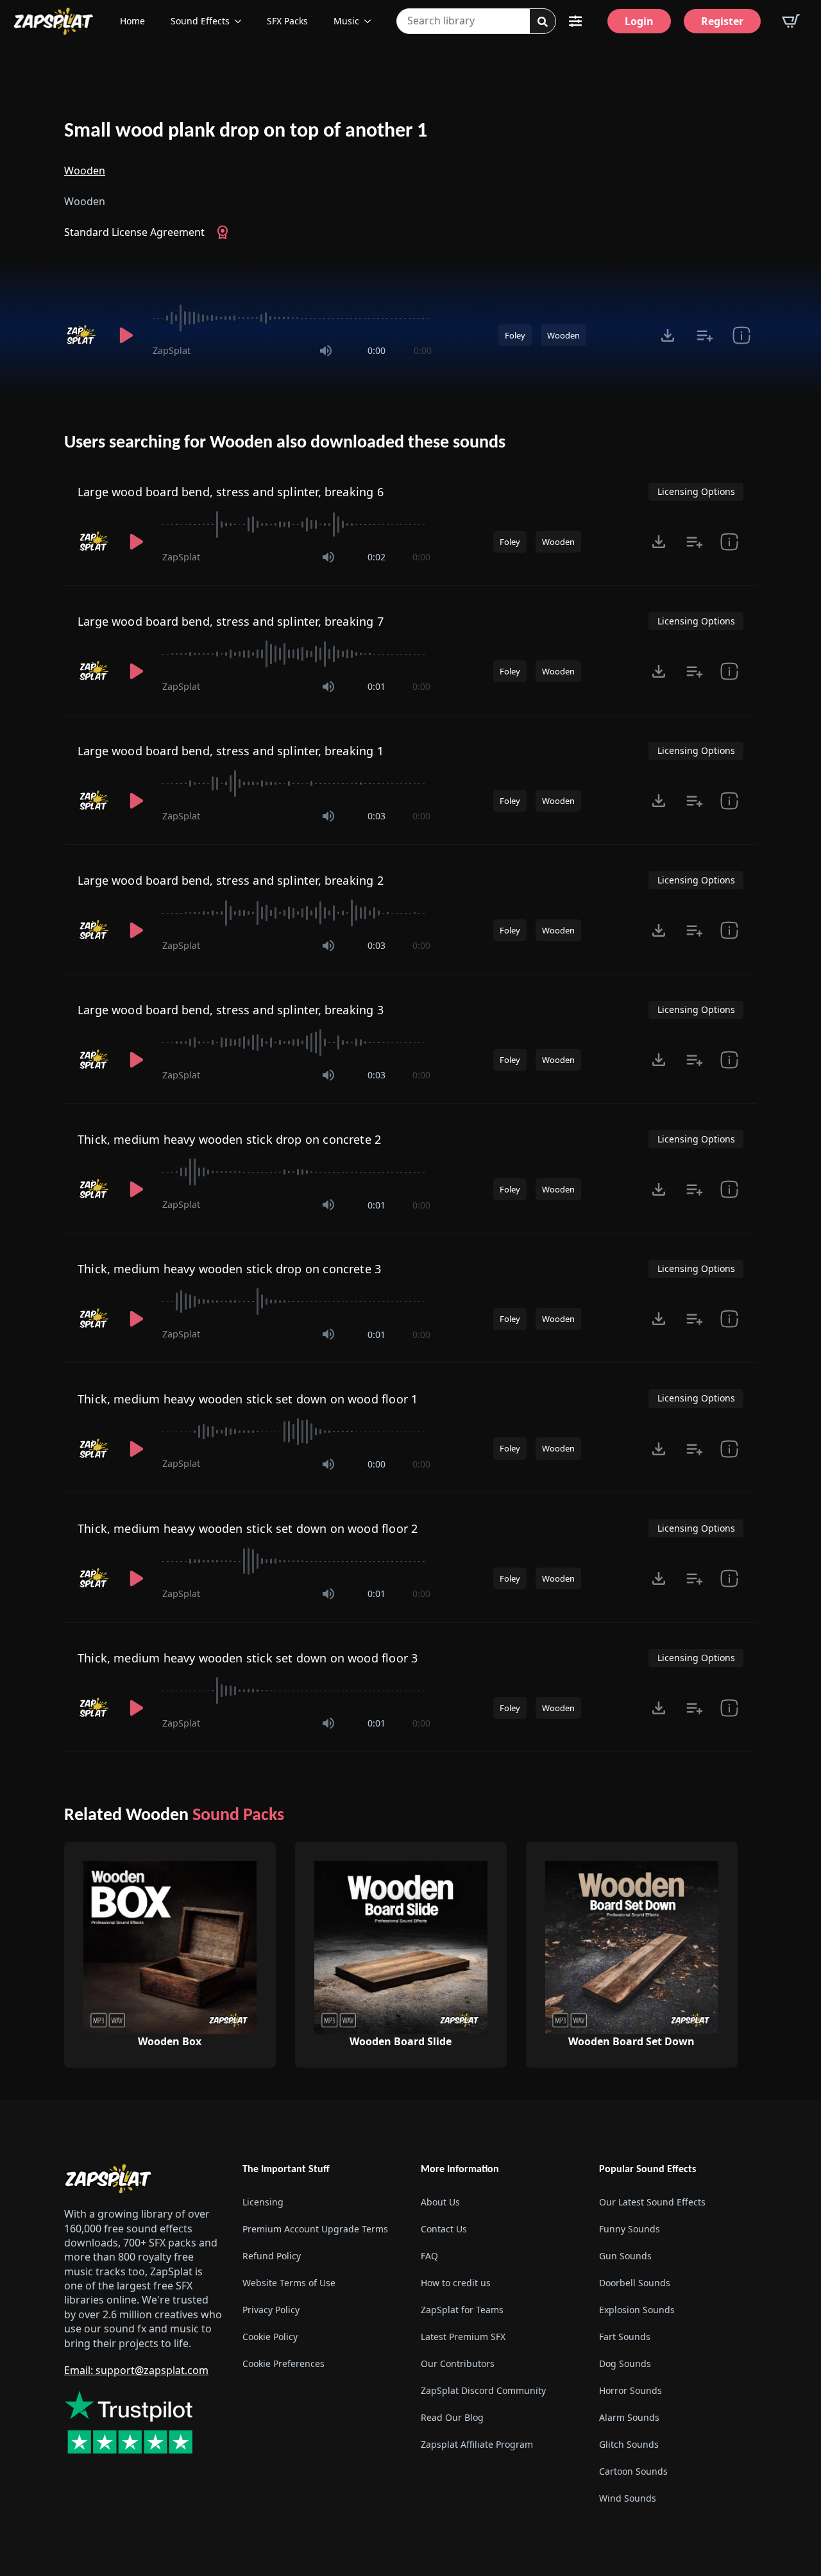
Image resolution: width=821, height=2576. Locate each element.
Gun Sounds (625, 2256)
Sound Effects (200, 21)
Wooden (85, 171)
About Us (440, 2202)
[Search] (543, 22)
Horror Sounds (631, 2390)
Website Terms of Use (289, 2283)
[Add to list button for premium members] (705, 335)
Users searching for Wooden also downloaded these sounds (285, 443)
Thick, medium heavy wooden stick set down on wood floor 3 (248, 1658)
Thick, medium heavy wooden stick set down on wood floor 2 (248, 1528)
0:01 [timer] (377, 686)
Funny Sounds (630, 2229)
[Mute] (326, 351)
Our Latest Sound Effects (652, 2202)
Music (346, 21)
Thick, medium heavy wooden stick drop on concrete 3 (229, 1269)
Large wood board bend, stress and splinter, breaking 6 (231, 492)
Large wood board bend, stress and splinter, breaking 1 (231, 751)
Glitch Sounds (629, 2444)
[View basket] (791, 21)
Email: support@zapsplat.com (136, 2370)
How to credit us (456, 2283)
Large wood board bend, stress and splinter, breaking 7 (231, 621)
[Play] (126, 335)
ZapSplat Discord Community (483, 2390)
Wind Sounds (628, 2498)
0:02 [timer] (377, 557)
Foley (515, 335)
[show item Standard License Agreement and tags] (741, 335)
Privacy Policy (271, 2310)
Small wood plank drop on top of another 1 (246, 131)
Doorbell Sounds (635, 2283)
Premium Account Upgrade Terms (315, 2229)
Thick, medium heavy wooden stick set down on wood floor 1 (248, 1399)
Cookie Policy (270, 2337)
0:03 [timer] (377, 816)
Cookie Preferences (284, 2363)
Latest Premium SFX (463, 2337)
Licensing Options (696, 491)
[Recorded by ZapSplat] (82, 335)
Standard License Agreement (134, 232)
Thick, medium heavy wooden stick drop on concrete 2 (229, 1139)
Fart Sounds (625, 2337)
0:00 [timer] (377, 350)
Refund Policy (272, 2256)
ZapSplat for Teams (462, 2310)
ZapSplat (172, 350)
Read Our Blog (452, 2417)
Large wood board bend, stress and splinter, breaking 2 (231, 880)
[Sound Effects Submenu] (242, 21)
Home (132, 21)
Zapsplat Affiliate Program (477, 2444)
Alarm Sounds (629, 2417)
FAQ (429, 2256)
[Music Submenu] (371, 21)
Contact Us (444, 2229)
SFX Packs (287, 21)
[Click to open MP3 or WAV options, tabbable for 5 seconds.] (668, 335)
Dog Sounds (625, 2363)
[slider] (292, 318)
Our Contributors (458, 2363)
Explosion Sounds (637, 2310)
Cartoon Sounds (633, 2471)
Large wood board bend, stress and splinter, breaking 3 (231, 1010)
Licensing (263, 2202)
